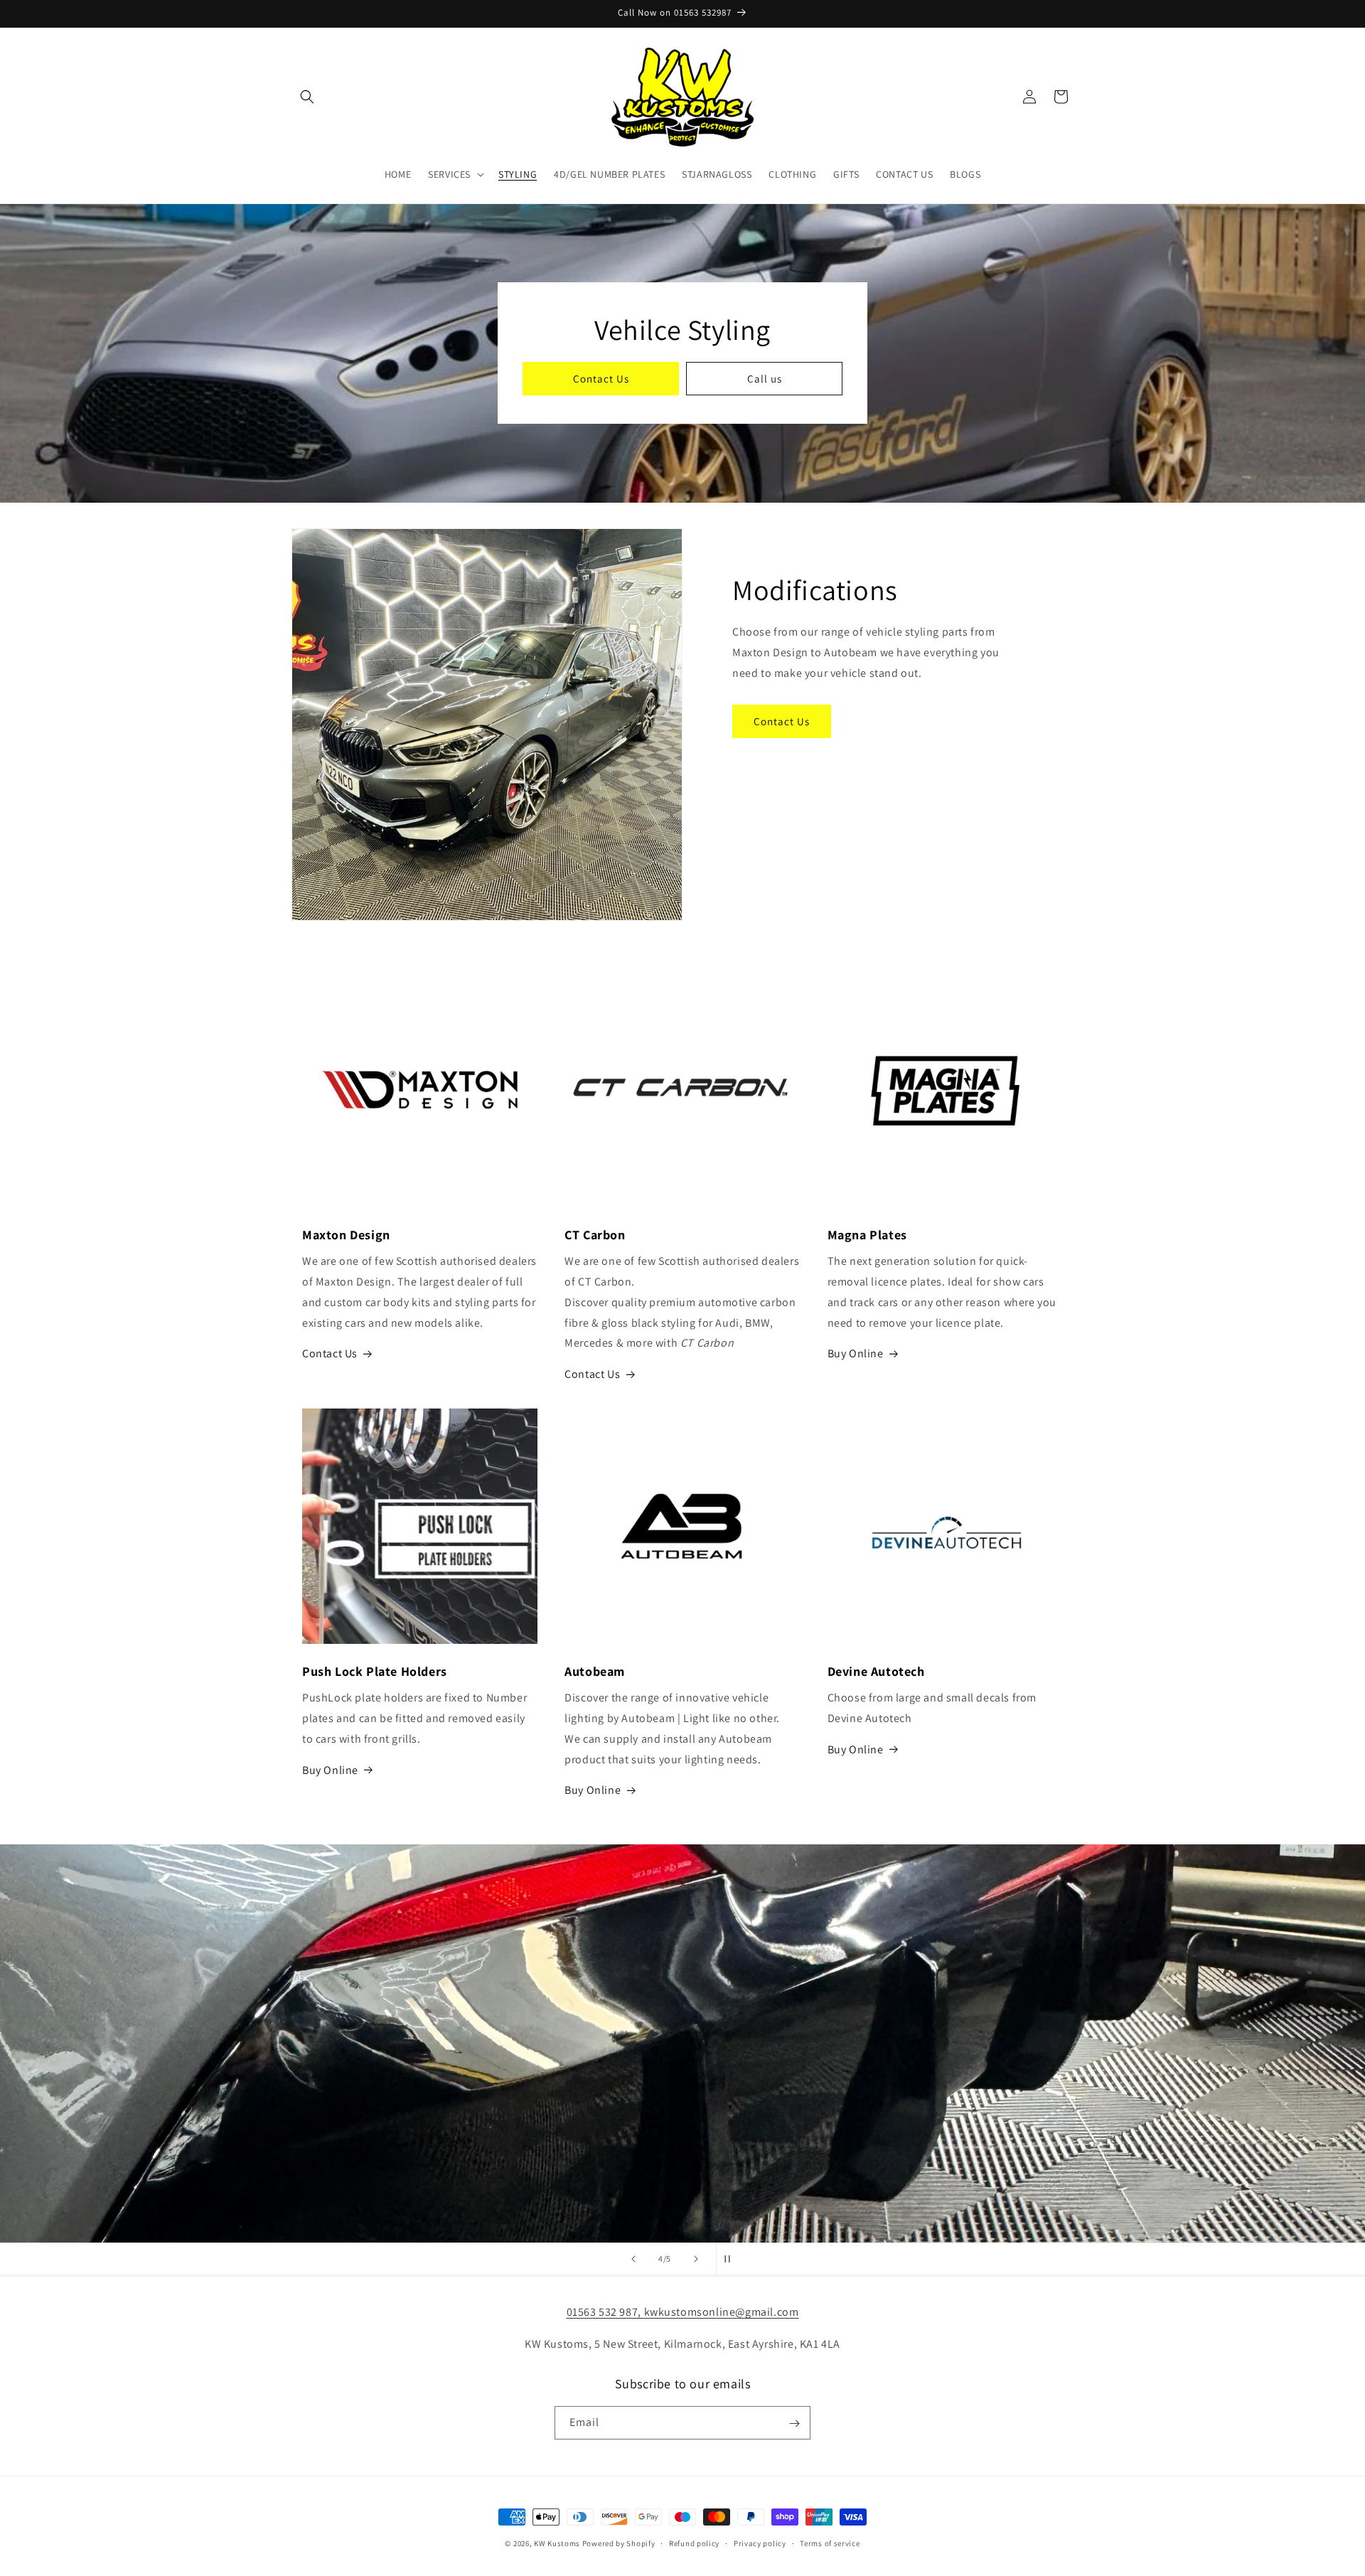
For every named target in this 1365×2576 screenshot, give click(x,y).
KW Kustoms (557, 2543)
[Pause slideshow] (732, 2259)
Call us (765, 379)
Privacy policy (760, 2543)
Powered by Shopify (619, 2543)
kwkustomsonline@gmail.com (722, 2312)
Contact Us (601, 379)
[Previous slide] (633, 2259)
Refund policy (694, 2543)
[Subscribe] (794, 2423)
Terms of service (830, 2543)
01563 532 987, (605, 2312)
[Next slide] (696, 2259)
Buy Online (856, 1353)
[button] (307, 97)
